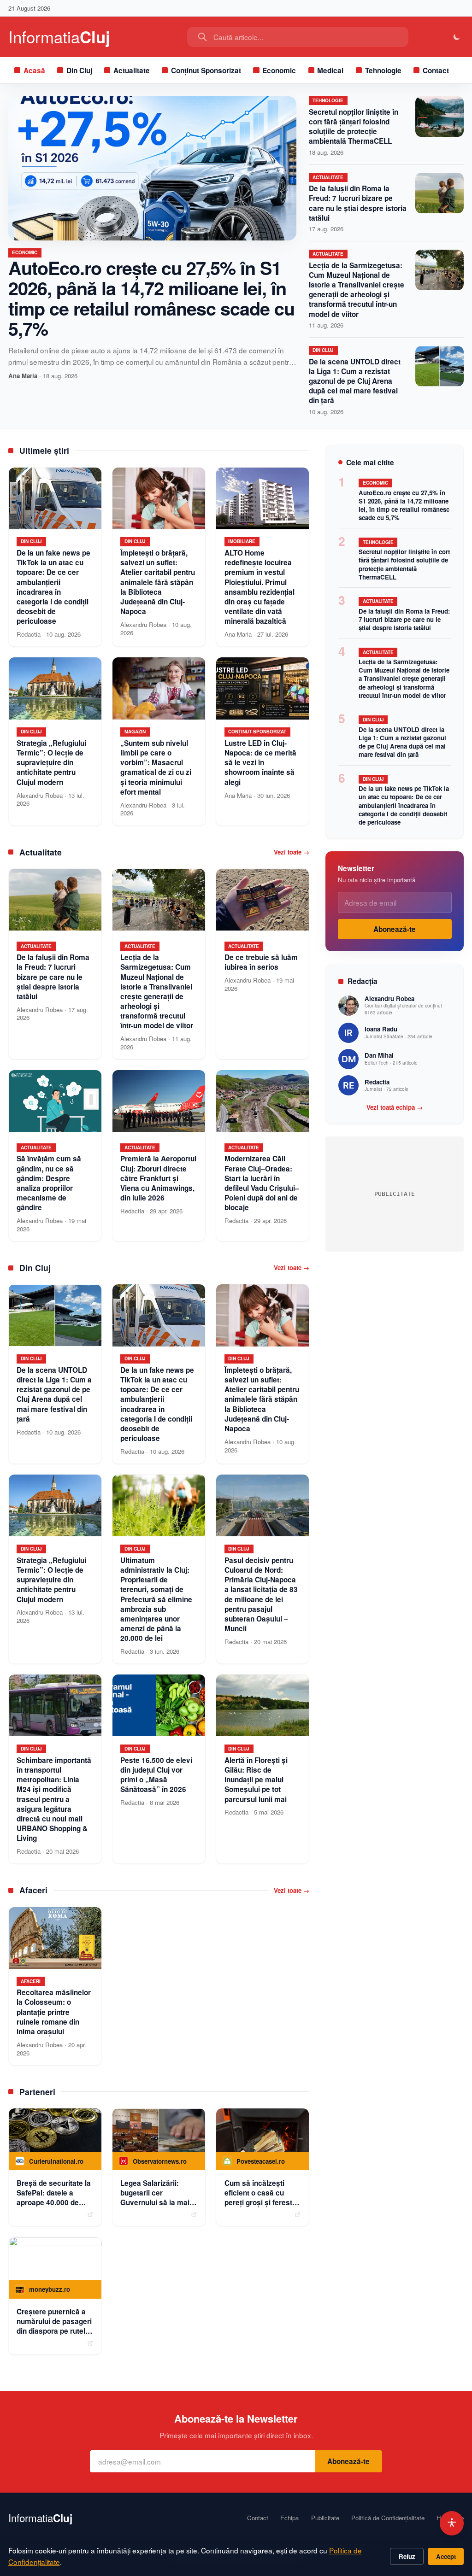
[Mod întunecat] (457, 37)
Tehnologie (383, 70)
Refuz (407, 2556)
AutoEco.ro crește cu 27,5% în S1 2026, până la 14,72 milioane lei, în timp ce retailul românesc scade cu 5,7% (151, 298)
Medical (330, 70)
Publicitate (325, 2518)
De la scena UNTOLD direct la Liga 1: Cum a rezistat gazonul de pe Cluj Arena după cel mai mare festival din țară (355, 381)
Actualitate (132, 70)
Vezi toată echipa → (395, 1107)
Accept (446, 2556)
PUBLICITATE (395, 1194)
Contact (436, 70)
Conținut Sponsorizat (206, 70)
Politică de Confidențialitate (388, 2518)
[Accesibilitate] (452, 2523)
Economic (279, 70)
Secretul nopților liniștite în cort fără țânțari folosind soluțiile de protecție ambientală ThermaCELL (354, 127)
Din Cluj (79, 70)
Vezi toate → (292, 852)
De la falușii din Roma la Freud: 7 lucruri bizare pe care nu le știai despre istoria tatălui (358, 203)
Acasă (34, 70)
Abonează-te (395, 929)
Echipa (289, 2518)
